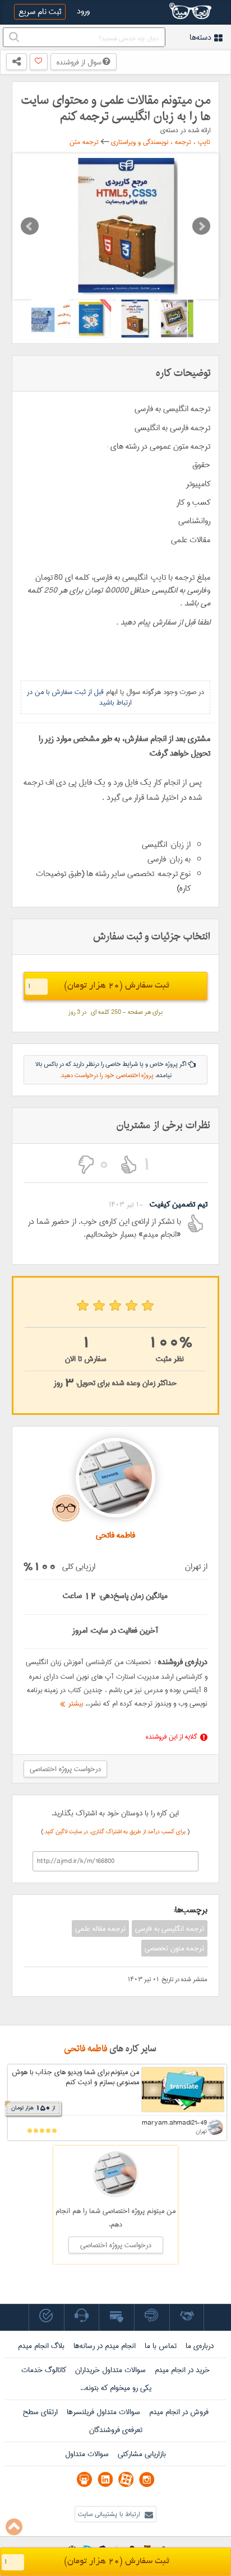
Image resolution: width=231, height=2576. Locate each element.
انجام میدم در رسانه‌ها (105, 2346)
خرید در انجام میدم (182, 2370)
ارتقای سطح (40, 2412)
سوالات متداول (87, 2454)
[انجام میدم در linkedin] (105, 2479)
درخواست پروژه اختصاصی (65, 1769)
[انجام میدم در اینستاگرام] (147, 2479)
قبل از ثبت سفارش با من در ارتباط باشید (79, 697)
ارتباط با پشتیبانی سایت (110, 2514)
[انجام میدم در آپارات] (126, 2479)
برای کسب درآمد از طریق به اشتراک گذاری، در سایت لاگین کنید (116, 1832)
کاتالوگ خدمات (44, 2370)
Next (201, 226)
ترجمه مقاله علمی (100, 1928)
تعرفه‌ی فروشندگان (116, 2430)
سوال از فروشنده (80, 62)
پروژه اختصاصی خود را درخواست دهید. (107, 1075)
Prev (30, 226)
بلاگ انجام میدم (41, 2346)
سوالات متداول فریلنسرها (103, 2412)
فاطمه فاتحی (86, 2049)
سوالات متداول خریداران (110, 2370)
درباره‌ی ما (200, 2346)
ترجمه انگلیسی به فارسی (170, 1928)
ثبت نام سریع (40, 12)
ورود (83, 11)
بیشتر (74, 1703)
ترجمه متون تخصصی (174, 1948)
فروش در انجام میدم (179, 2412)
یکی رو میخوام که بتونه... (116, 2388)
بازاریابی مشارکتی (142, 2454)
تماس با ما (161, 2346)
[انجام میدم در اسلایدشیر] (84, 2479)
